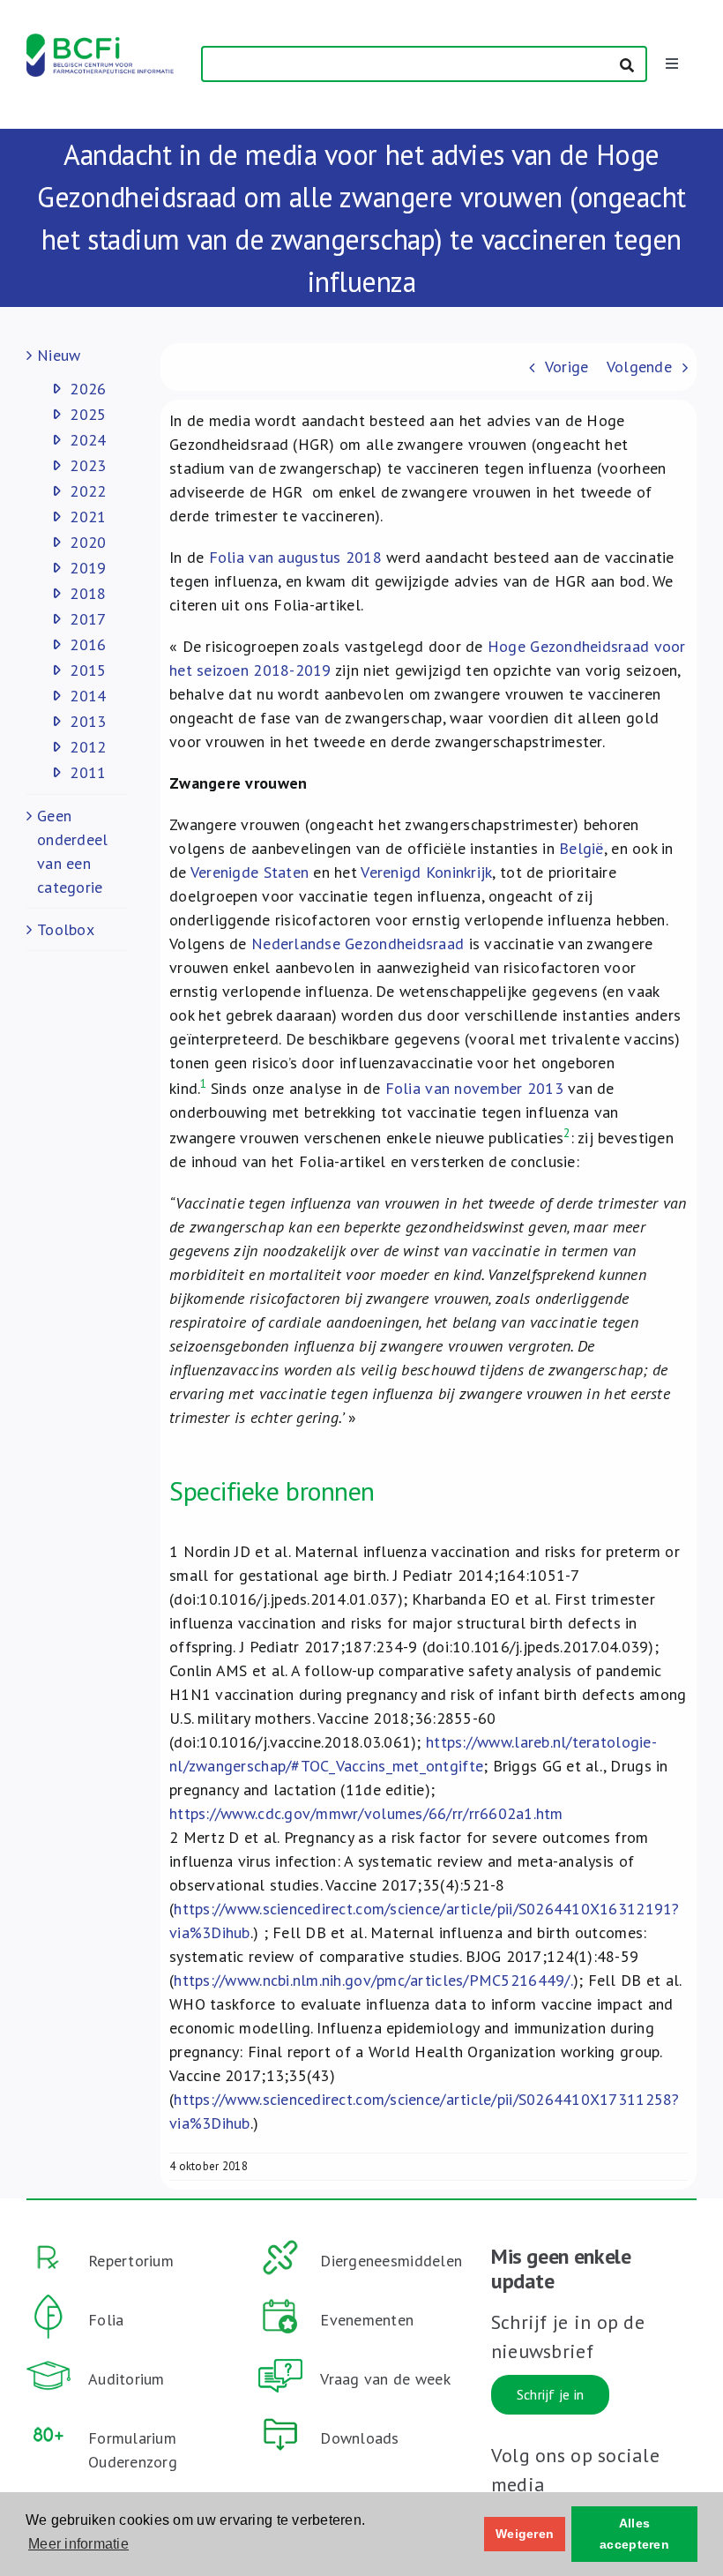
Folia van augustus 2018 (295, 557)
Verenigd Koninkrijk (426, 872)
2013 (88, 721)
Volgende (639, 367)
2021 (88, 517)
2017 (88, 619)
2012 (88, 747)
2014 (88, 696)
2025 (88, 414)
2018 (88, 593)
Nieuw (59, 355)
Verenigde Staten (250, 872)
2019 (88, 568)
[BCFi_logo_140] (100, 41)
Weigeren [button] (525, 2534)
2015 (88, 670)
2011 (88, 772)
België (581, 848)
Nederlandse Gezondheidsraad (358, 944)
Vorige (567, 367)
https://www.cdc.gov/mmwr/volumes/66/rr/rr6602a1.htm (366, 1813)
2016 (88, 644)
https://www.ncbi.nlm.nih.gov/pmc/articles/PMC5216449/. (373, 1980)
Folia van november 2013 (477, 1088)
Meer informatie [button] (78, 2544)
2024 (88, 440)
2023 (88, 465)
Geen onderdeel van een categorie (72, 851)
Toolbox (66, 929)
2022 (88, 491)
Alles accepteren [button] (634, 2534)
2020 (88, 542)
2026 (88, 389)
